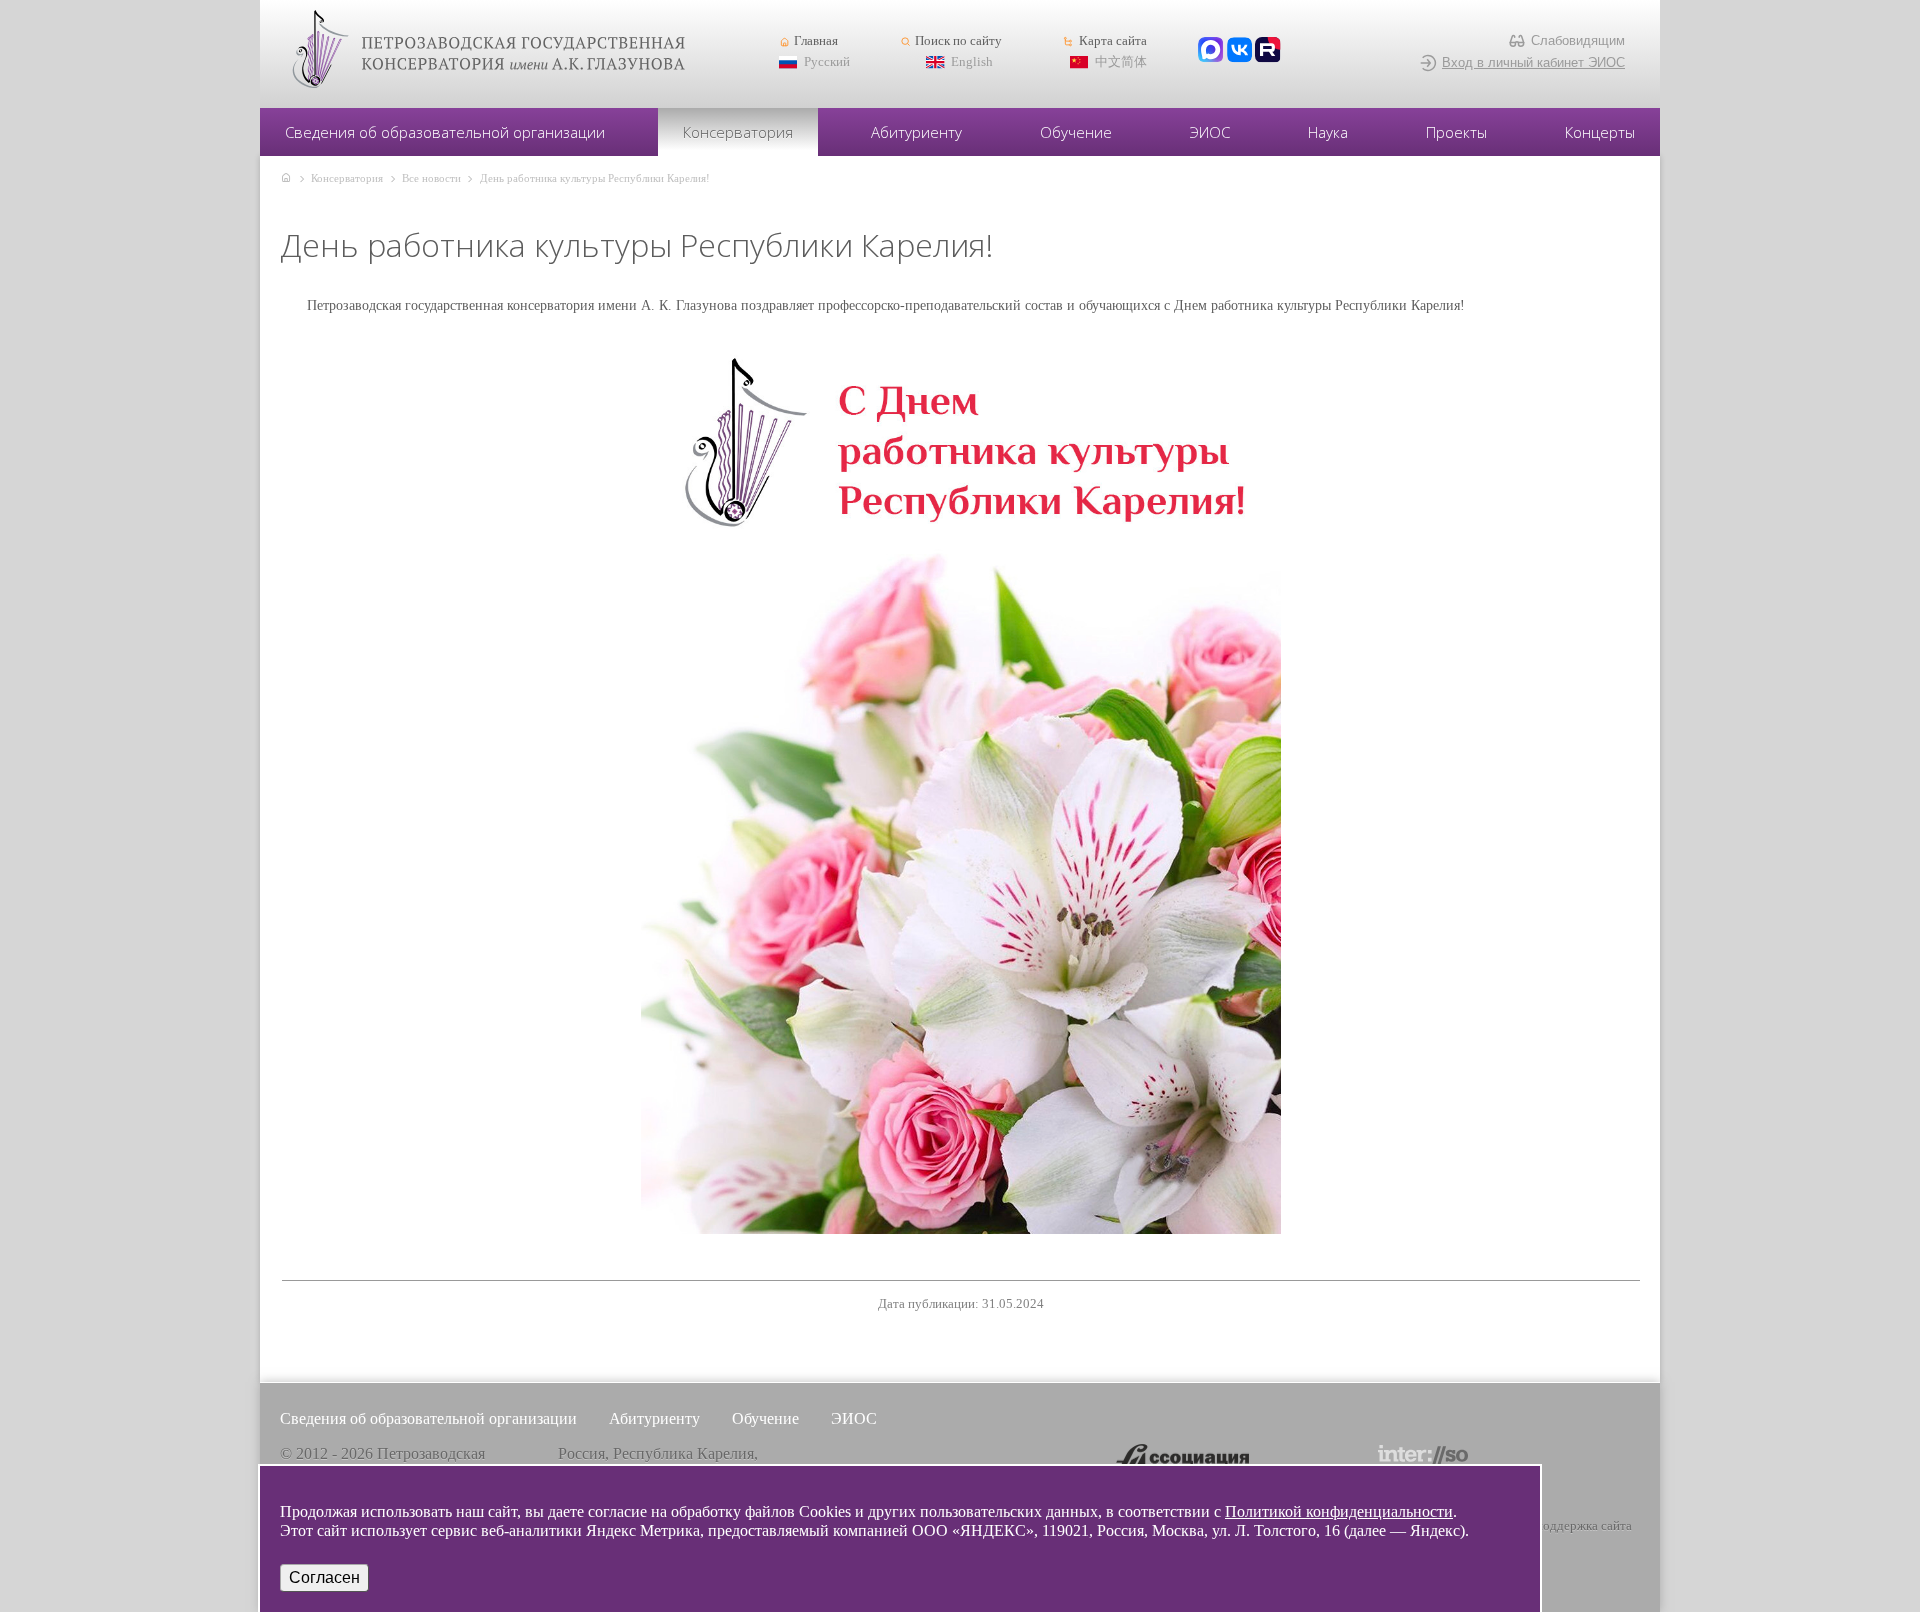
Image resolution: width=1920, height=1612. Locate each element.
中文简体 (1121, 62)
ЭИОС (1210, 132)
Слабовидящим (1578, 40)
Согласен (324, 1577)
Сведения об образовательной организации (445, 132)
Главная (816, 41)
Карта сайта (1112, 41)
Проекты (1456, 132)
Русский (827, 62)
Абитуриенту (916, 132)
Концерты (1600, 132)
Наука (1328, 132)
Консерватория (738, 132)
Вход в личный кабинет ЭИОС (1533, 62)
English (972, 62)
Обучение (1076, 132)
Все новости (431, 178)
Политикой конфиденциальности (1339, 1511)
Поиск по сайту (958, 41)
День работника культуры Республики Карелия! (595, 178)
